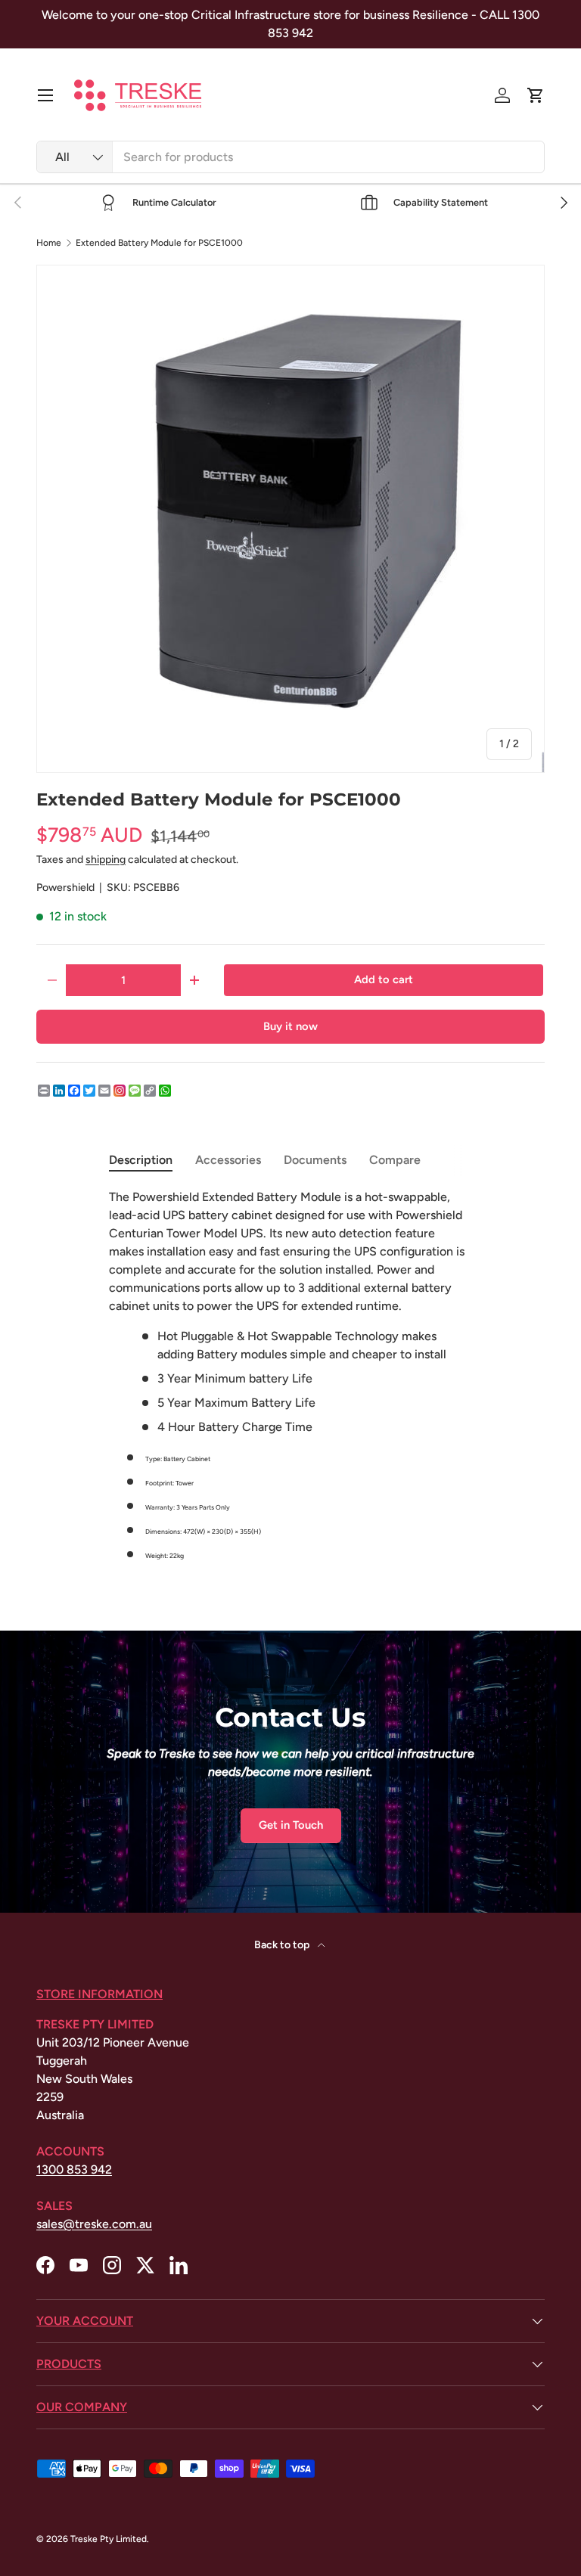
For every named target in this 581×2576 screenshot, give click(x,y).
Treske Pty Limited (109, 2539)
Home (49, 243)
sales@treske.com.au (94, 2224)
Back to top (283, 1945)
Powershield (65, 888)
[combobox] (290, 157)
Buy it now (290, 1026)
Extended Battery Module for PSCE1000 (159, 243)
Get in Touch (291, 1825)
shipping (106, 860)
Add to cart (384, 979)
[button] (536, 95)
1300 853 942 (74, 2169)
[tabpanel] (290, 1376)
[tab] (141, 1160)
